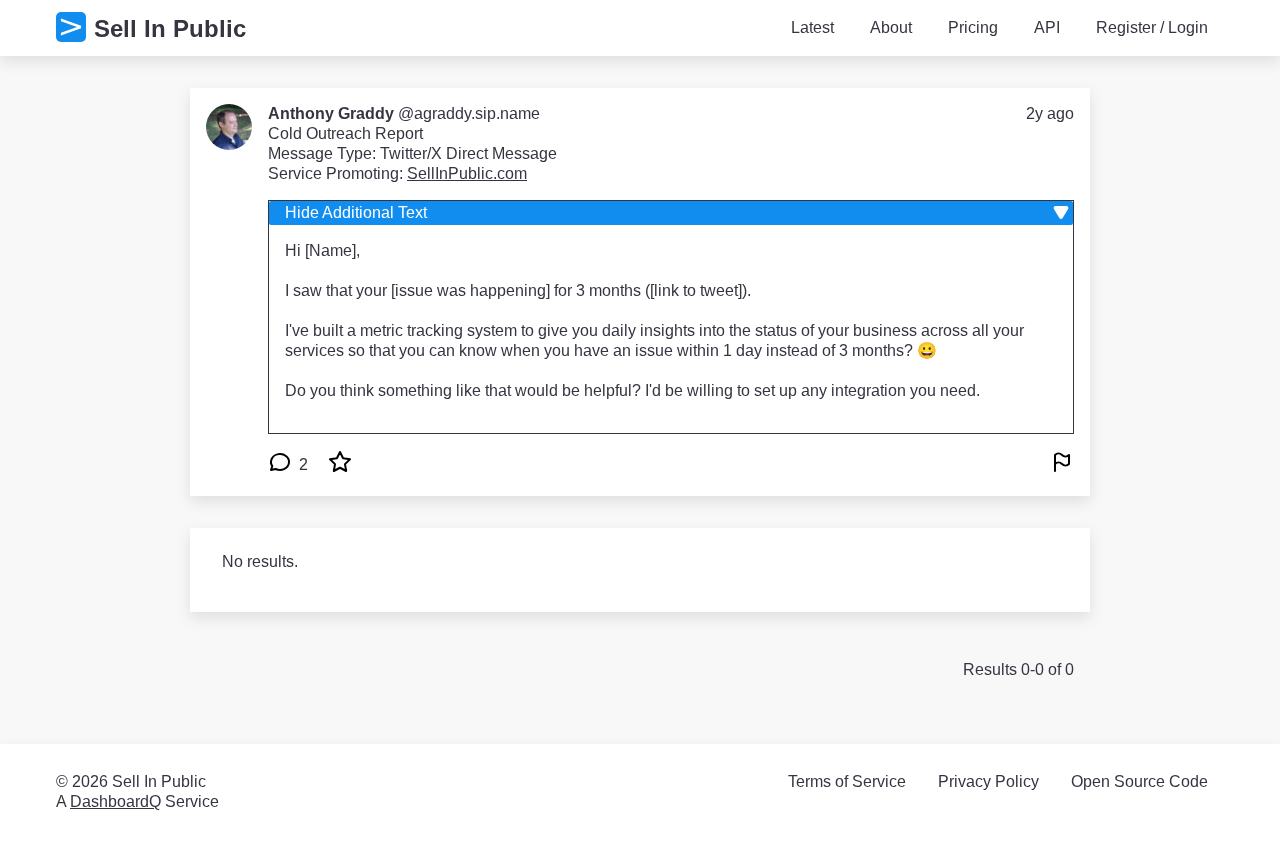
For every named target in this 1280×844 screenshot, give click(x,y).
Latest (812, 27)
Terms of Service (847, 781)
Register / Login (1152, 27)
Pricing (973, 27)
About (891, 27)
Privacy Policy (988, 781)
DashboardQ (115, 801)
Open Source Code (1139, 781)
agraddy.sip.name (477, 113)
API (1047, 27)
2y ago (1050, 113)
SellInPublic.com (467, 173)
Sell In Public (170, 28)
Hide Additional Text (356, 212)
